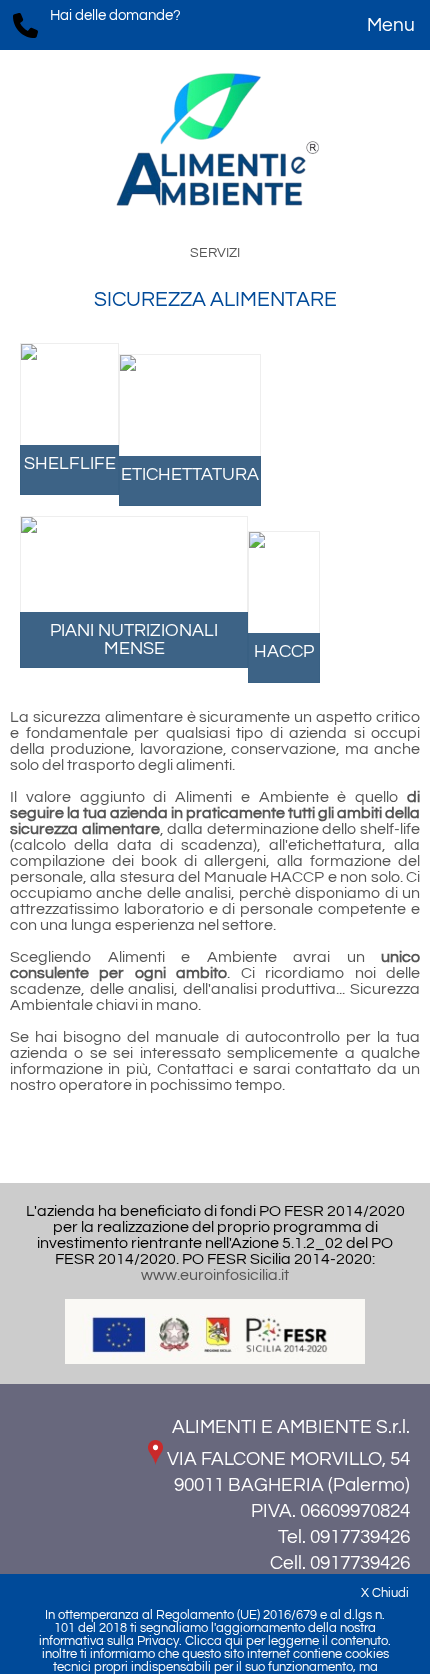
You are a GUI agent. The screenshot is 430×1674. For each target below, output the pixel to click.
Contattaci (195, 1069)
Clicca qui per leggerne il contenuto (286, 1641)
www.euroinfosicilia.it (215, 1275)
